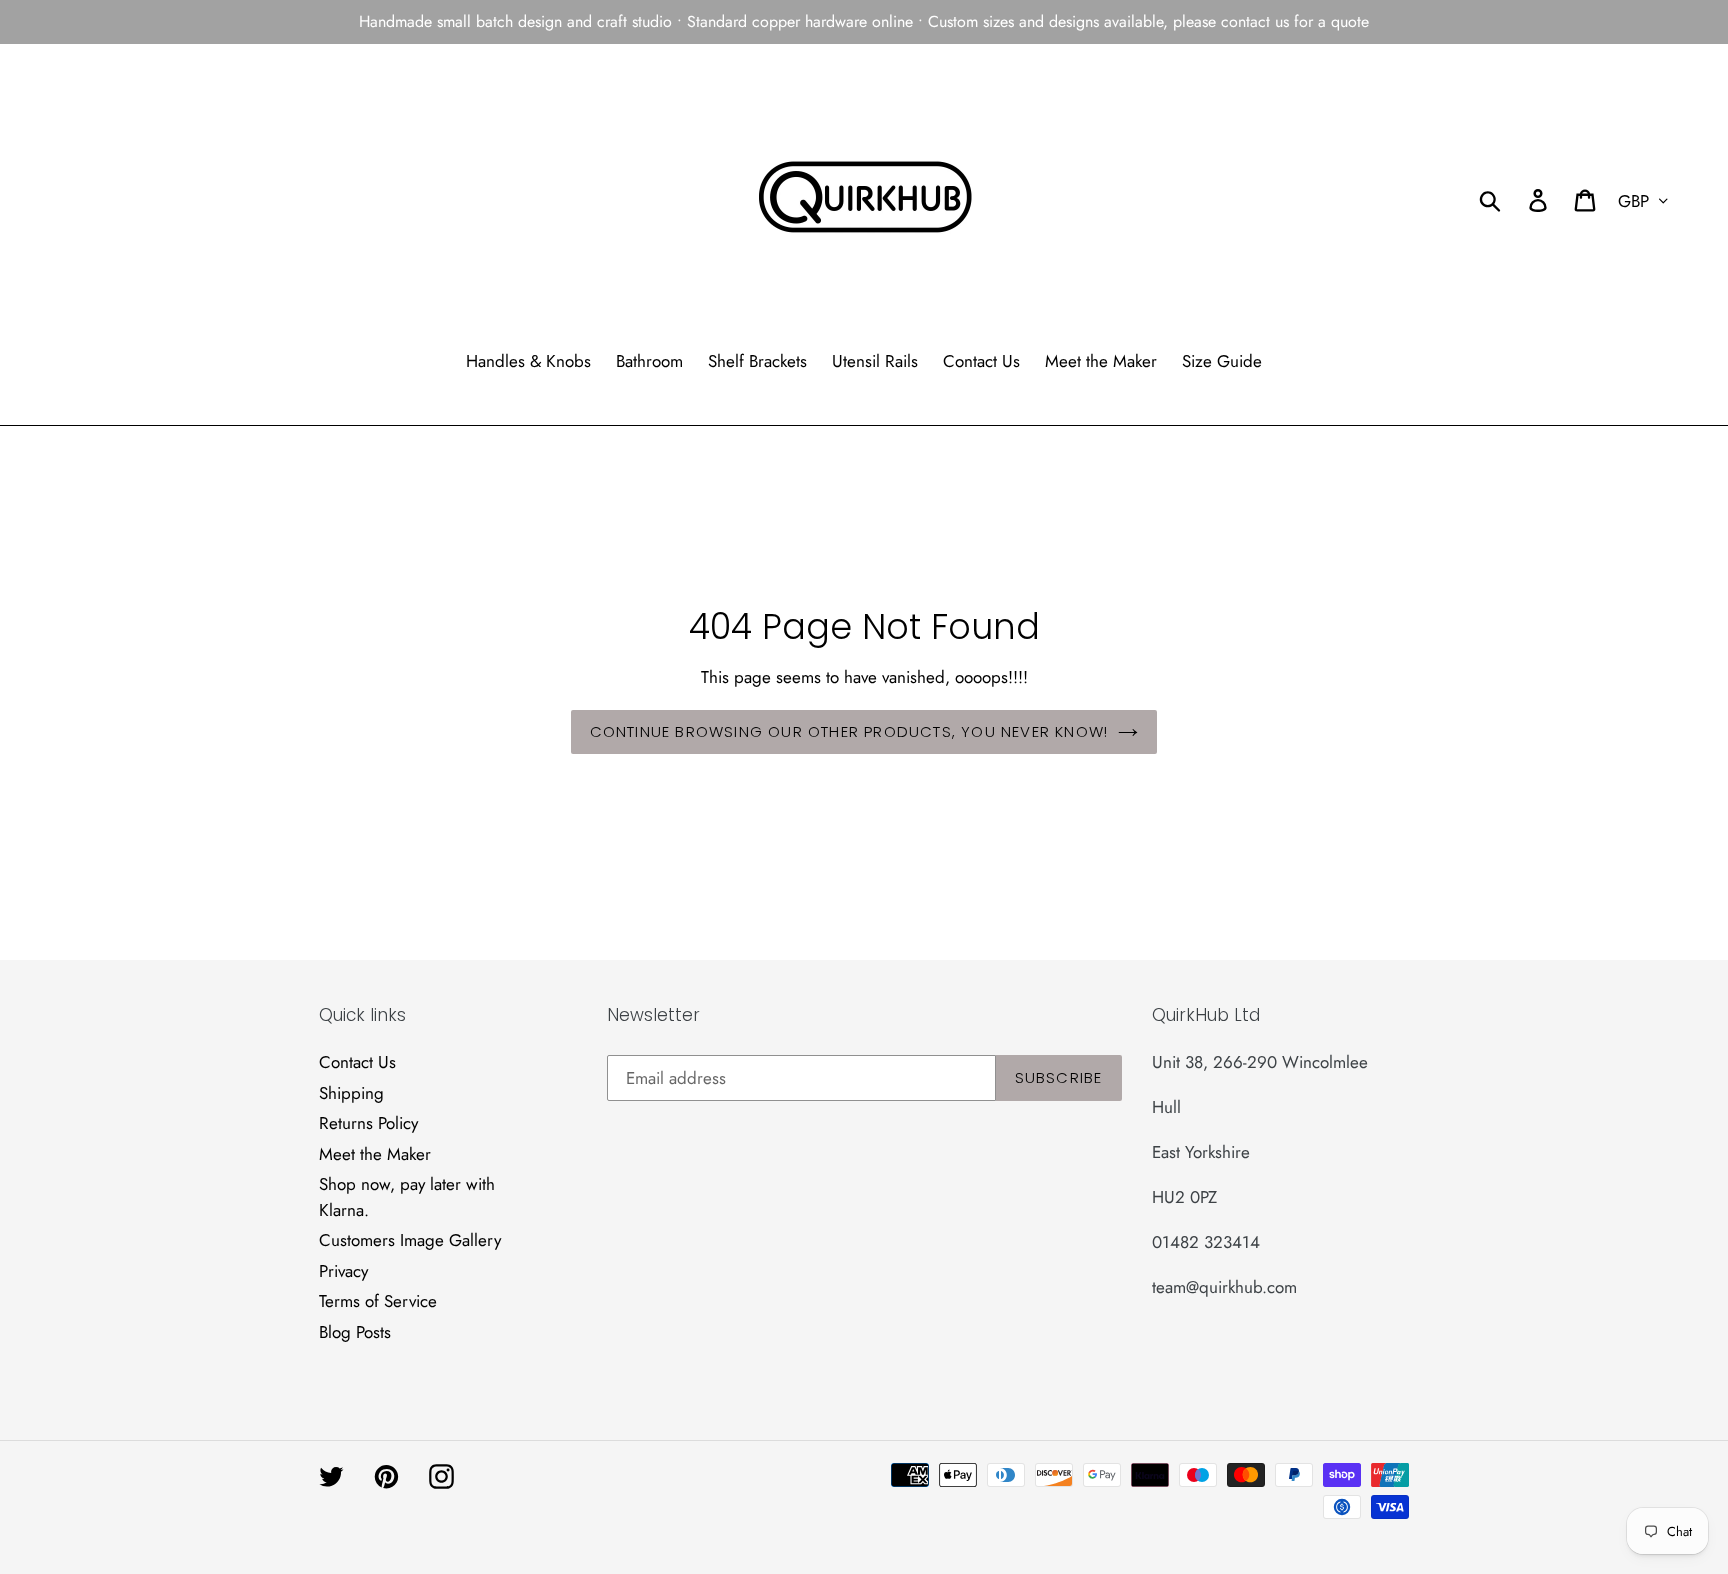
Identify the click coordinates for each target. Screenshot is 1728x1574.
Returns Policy (368, 1123)
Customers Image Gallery (410, 1240)
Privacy (343, 1271)
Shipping (351, 1093)
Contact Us (357, 1062)
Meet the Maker (375, 1154)
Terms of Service (378, 1301)
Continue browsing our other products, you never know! (849, 731)
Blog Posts (355, 1332)
